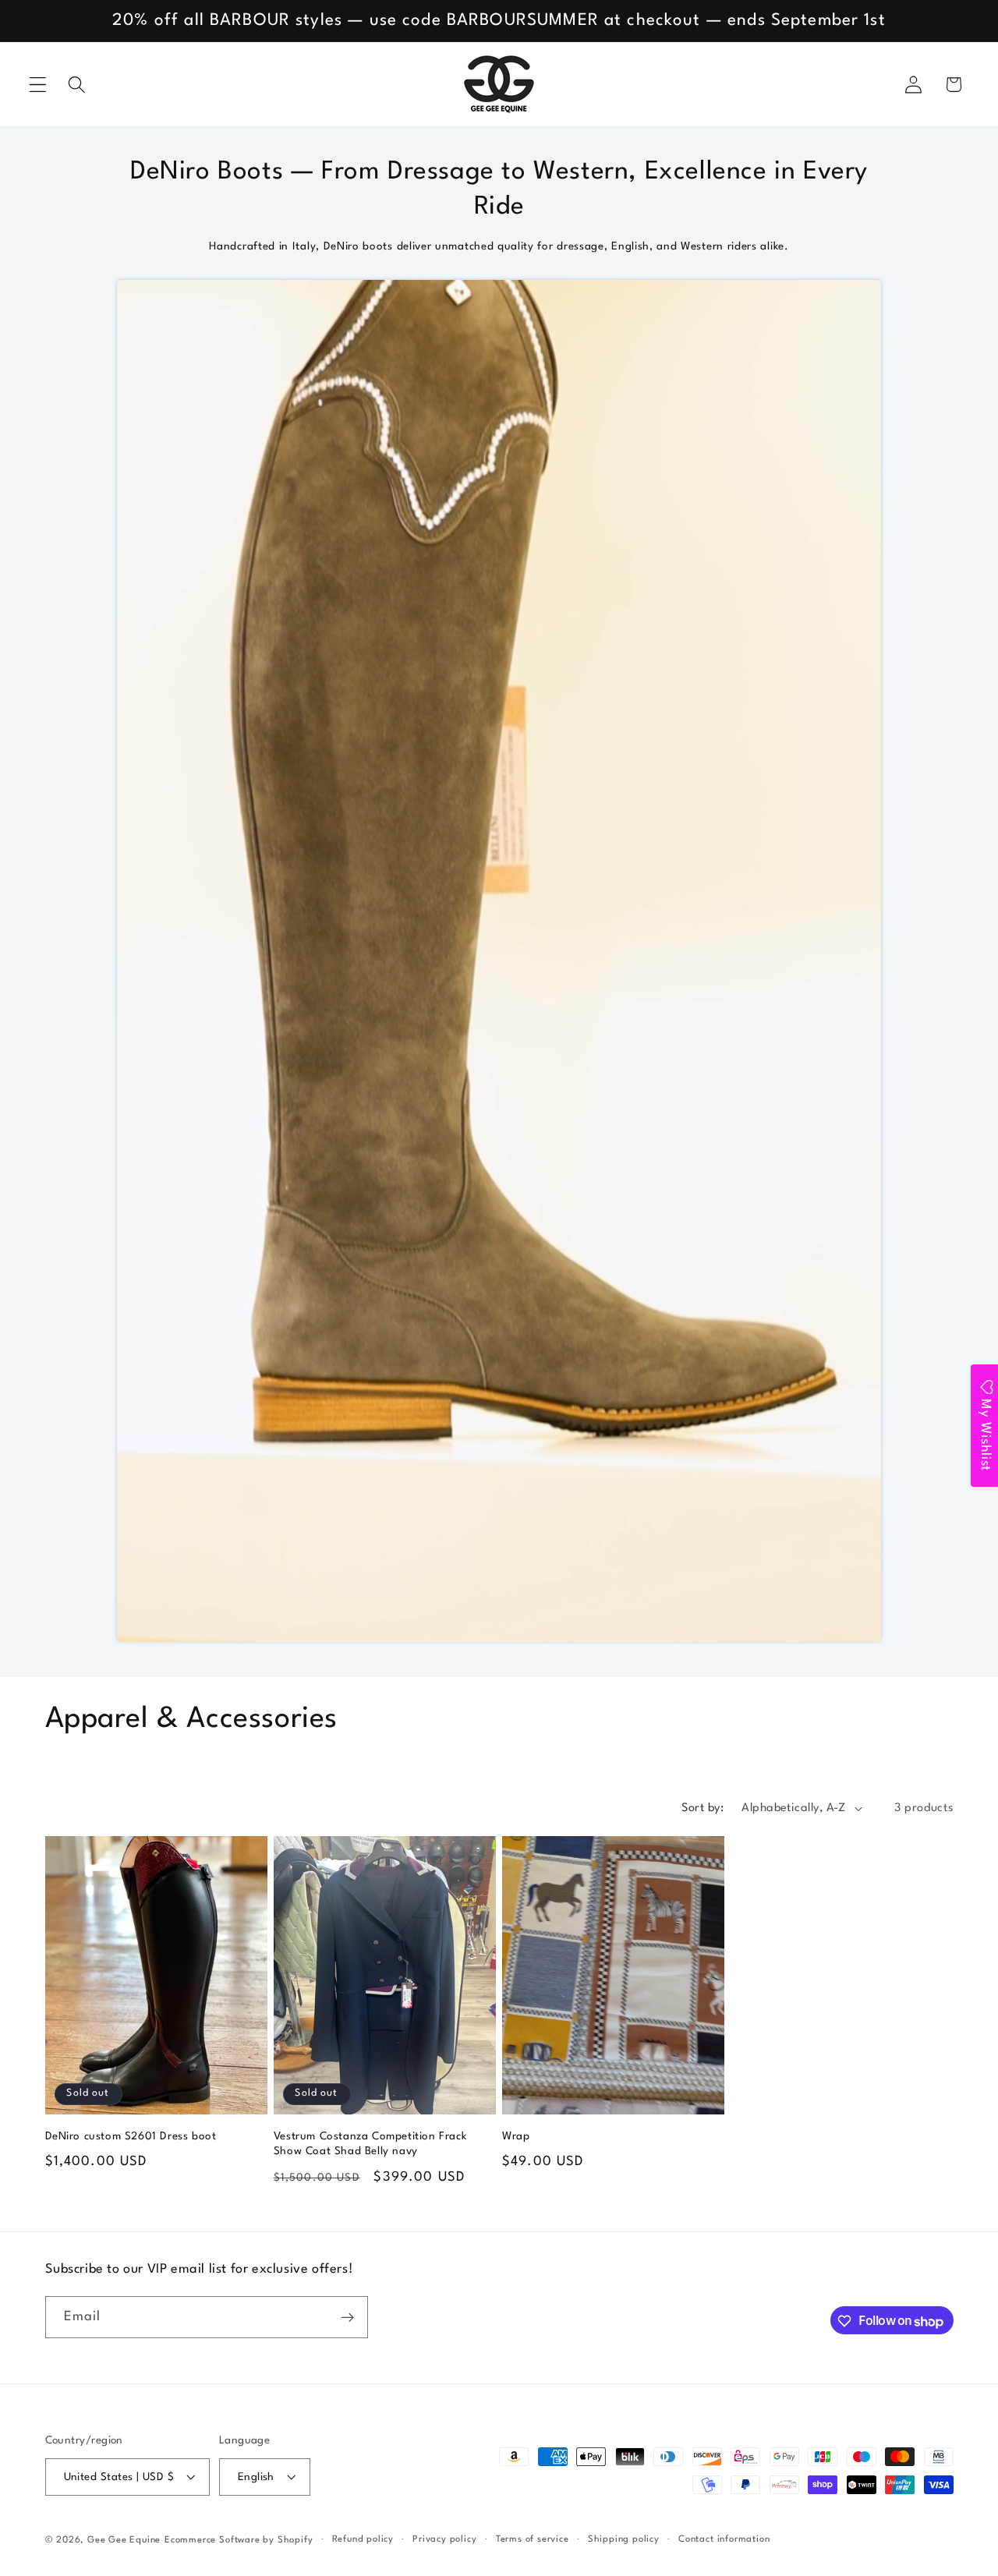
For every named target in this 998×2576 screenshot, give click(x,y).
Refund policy (363, 2539)
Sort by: (703, 1808)
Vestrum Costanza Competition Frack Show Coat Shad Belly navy (370, 2144)
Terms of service (533, 2539)
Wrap (516, 2136)
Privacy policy (444, 2539)
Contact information (724, 2539)
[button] (38, 85)
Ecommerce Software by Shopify (239, 2540)
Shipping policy (624, 2539)
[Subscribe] (347, 2318)
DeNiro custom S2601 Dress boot (131, 2136)
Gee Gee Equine (124, 2540)
